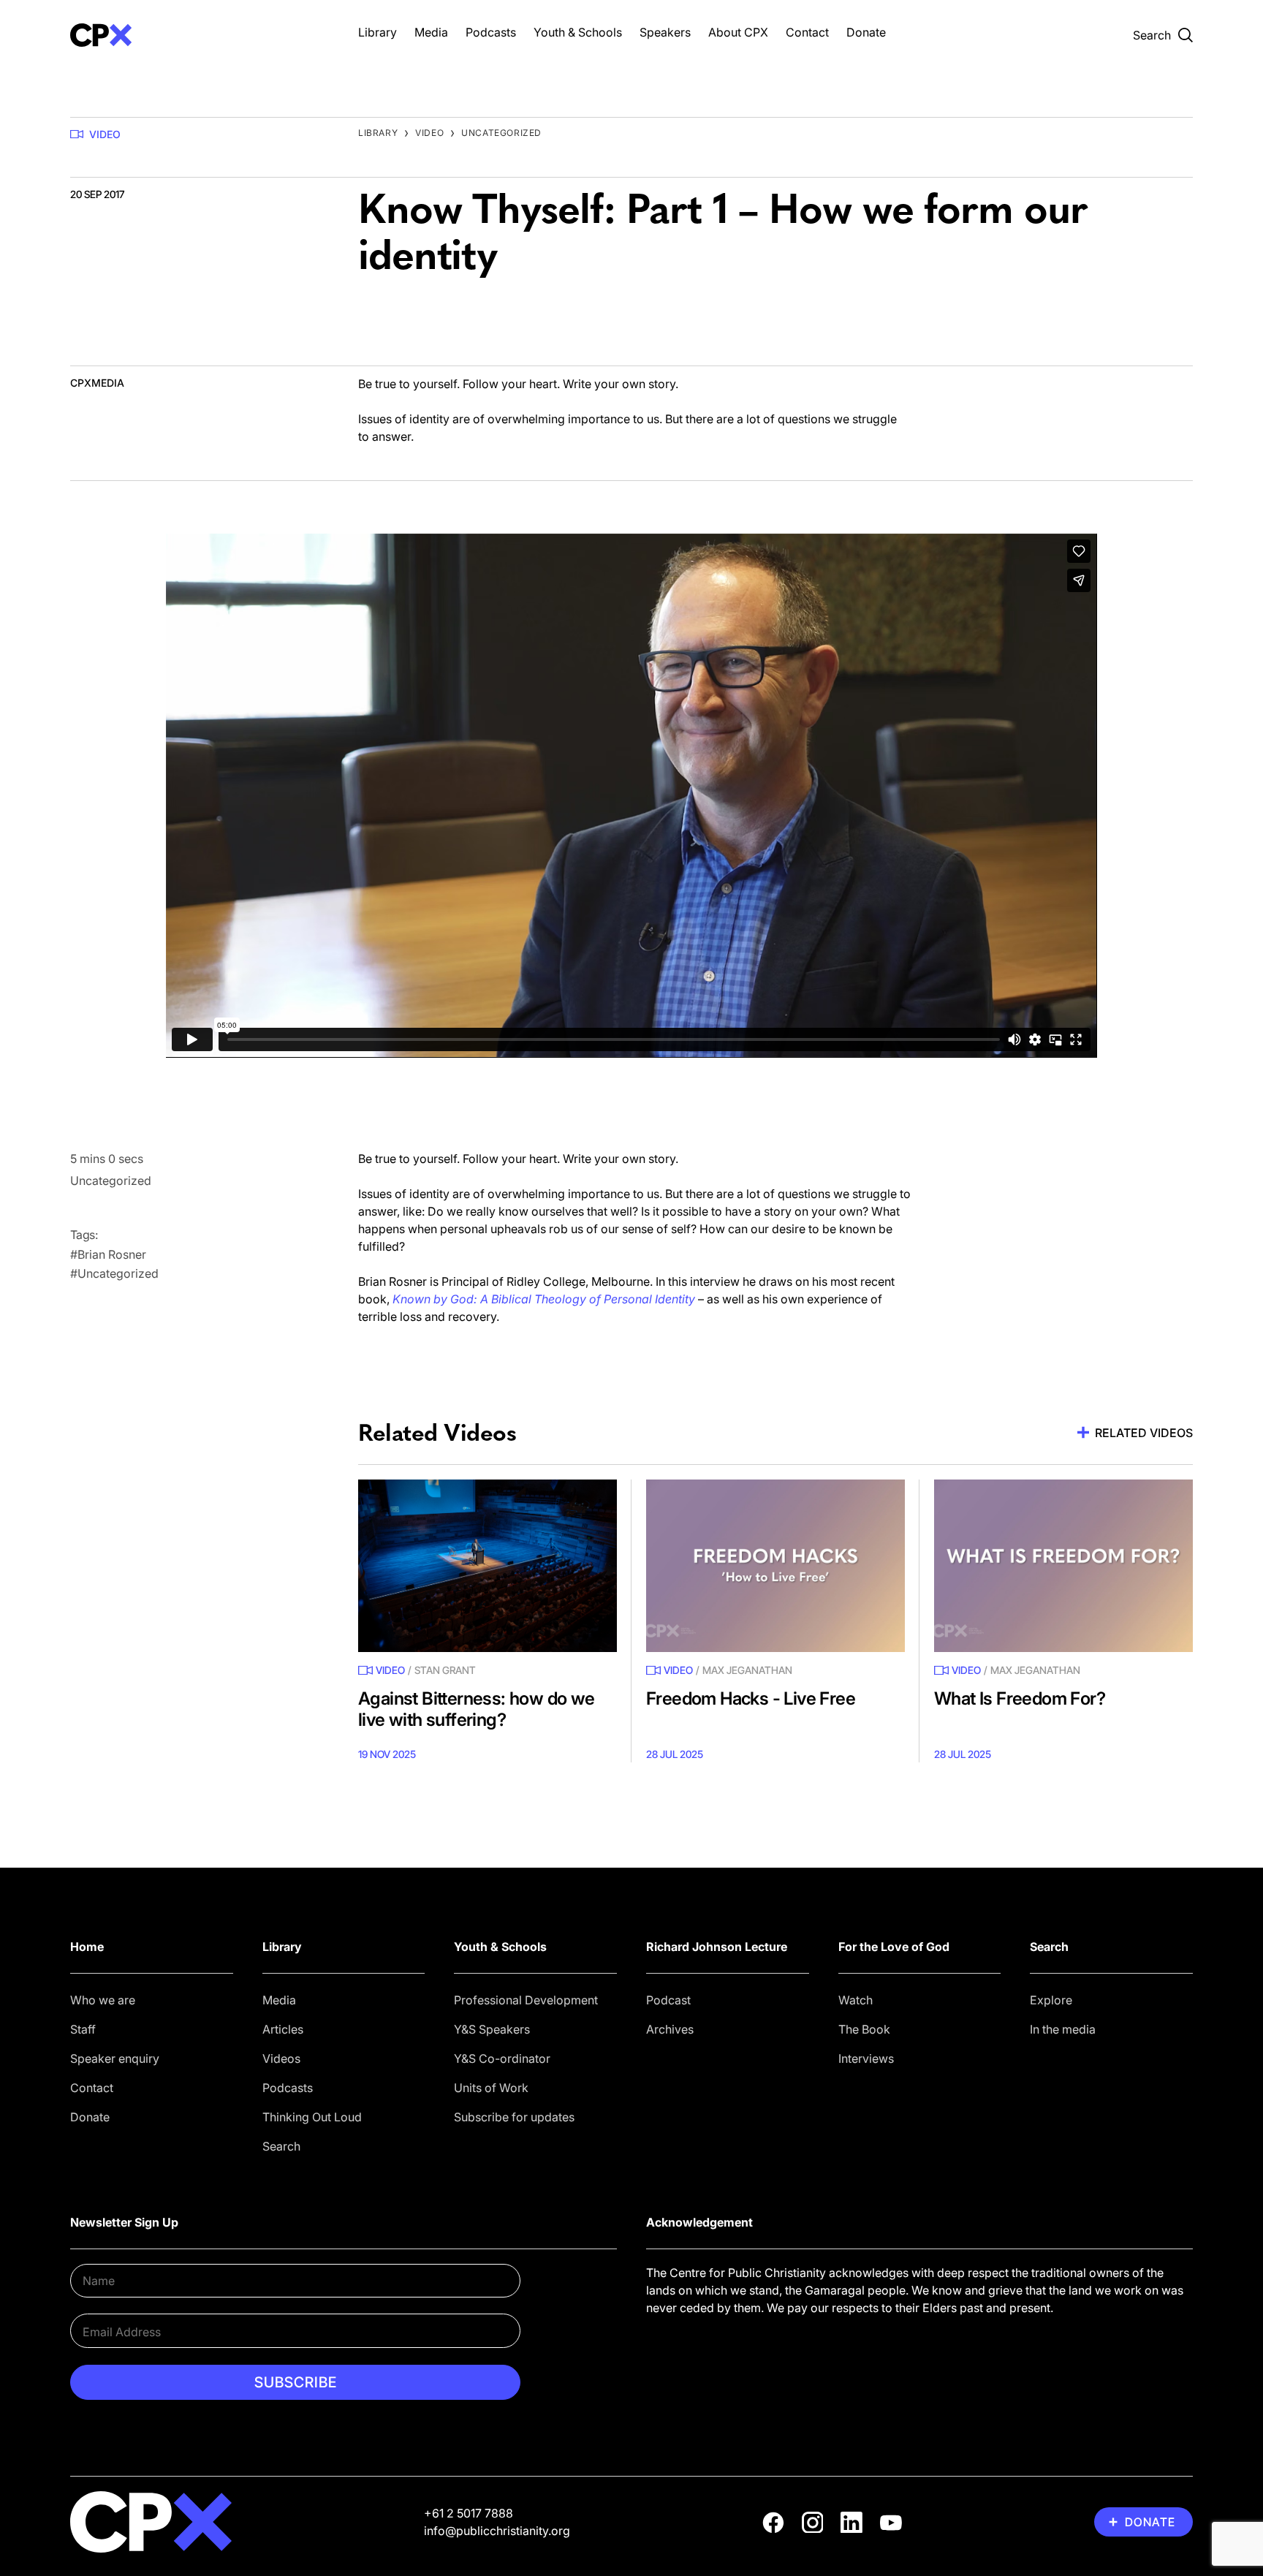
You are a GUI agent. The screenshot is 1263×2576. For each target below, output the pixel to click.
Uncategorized (501, 133)
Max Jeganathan (747, 1670)
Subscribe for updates (514, 2117)
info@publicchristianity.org (497, 2531)
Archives (670, 2029)
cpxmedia (97, 383)
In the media (1063, 2029)
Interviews (866, 2058)
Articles (283, 2029)
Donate (866, 32)
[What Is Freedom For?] (1063, 1566)
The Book (864, 2029)
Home (87, 1947)
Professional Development (526, 2000)
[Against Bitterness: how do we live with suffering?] (488, 1566)
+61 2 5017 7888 (469, 2513)
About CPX (738, 32)
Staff (83, 2029)
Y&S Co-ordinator (502, 2058)
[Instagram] (813, 2523)
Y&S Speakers (492, 2029)
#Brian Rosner (108, 1254)
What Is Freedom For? (1020, 1698)
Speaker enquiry (115, 2058)
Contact (807, 32)
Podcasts (491, 32)
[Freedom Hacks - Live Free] (775, 1566)
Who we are (103, 2000)
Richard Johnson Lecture (717, 1947)
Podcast (668, 2000)
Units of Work (491, 2088)
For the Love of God (894, 1947)
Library (378, 32)
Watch (856, 2000)
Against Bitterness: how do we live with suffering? (477, 1709)
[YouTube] (891, 2523)
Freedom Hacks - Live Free (751, 1698)
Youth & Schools (578, 32)
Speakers (665, 32)
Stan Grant (445, 1670)
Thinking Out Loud (312, 2117)
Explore (1051, 2000)
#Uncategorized (114, 1273)
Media (431, 32)
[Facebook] (773, 2523)
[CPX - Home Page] (200, 35)
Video (105, 134)
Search (281, 2146)
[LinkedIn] (852, 2523)
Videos (281, 2058)
